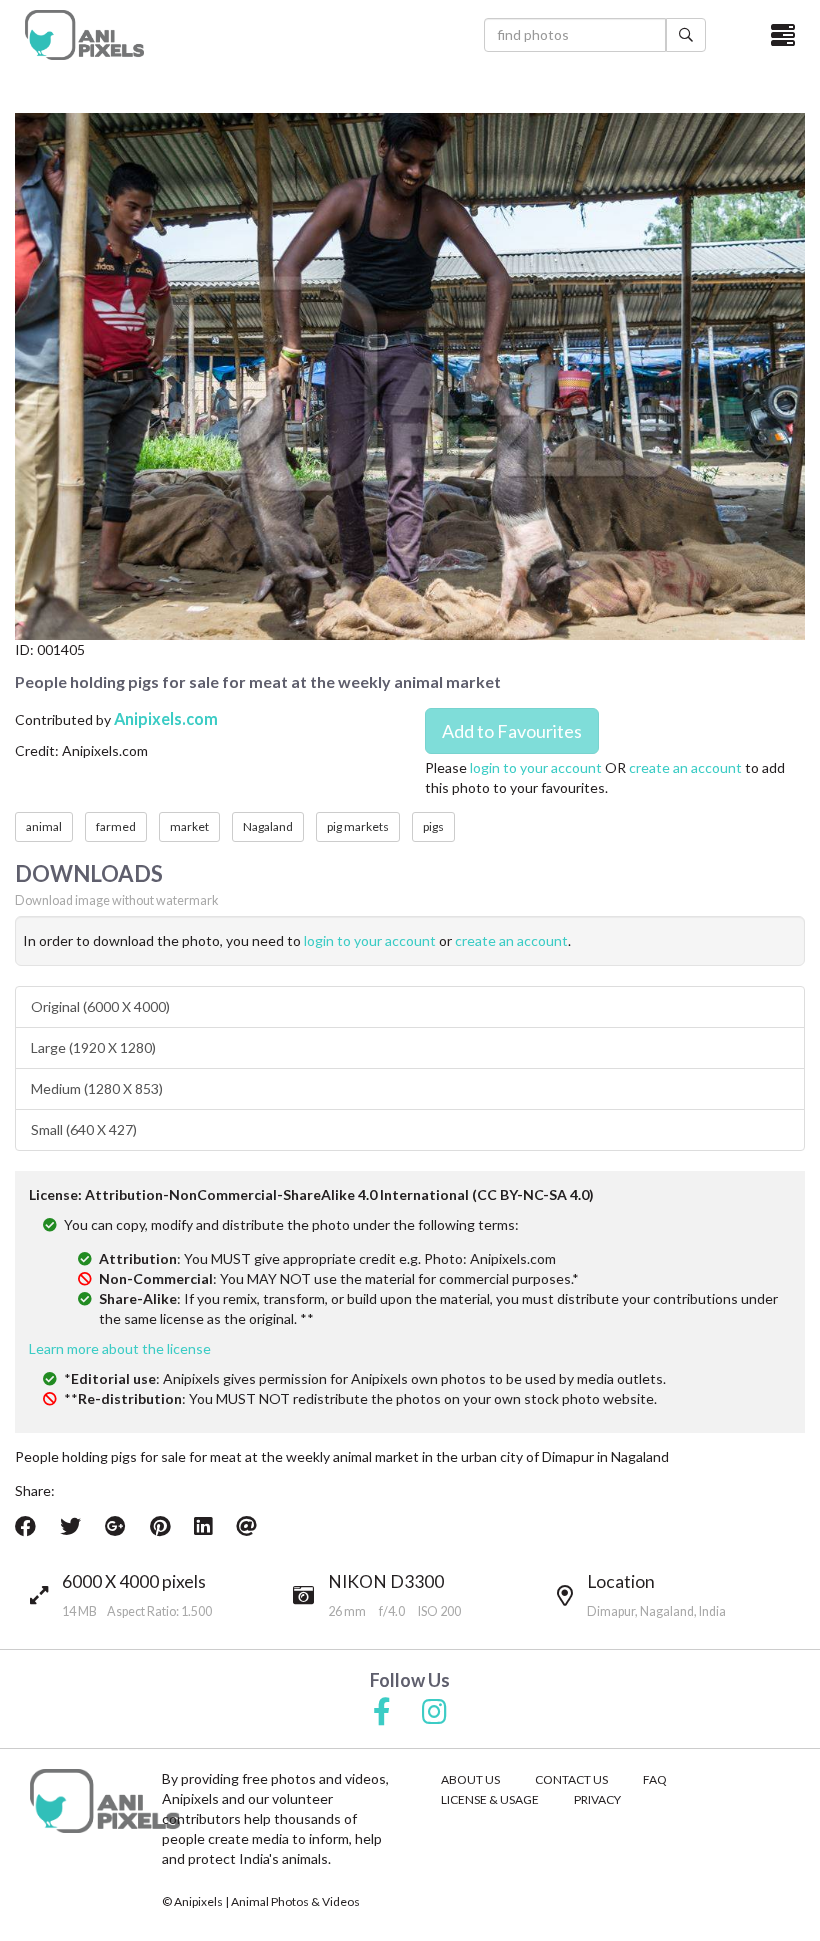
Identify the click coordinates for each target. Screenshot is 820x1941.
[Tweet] (70, 1526)
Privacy (597, 1799)
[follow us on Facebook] (382, 1713)
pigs (433, 826)
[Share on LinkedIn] (203, 1526)
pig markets (358, 826)
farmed (116, 826)
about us (470, 1779)
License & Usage (490, 1799)
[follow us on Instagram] (434, 1713)
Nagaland (268, 826)
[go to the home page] (84, 35)
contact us (571, 1779)
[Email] (246, 1526)
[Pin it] (160, 1526)
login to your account (536, 767)
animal (44, 826)
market (189, 826)
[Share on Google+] (115, 1526)
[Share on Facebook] (25, 1526)
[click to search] (686, 35)
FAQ (655, 1779)
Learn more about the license (120, 1348)
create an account (685, 767)
